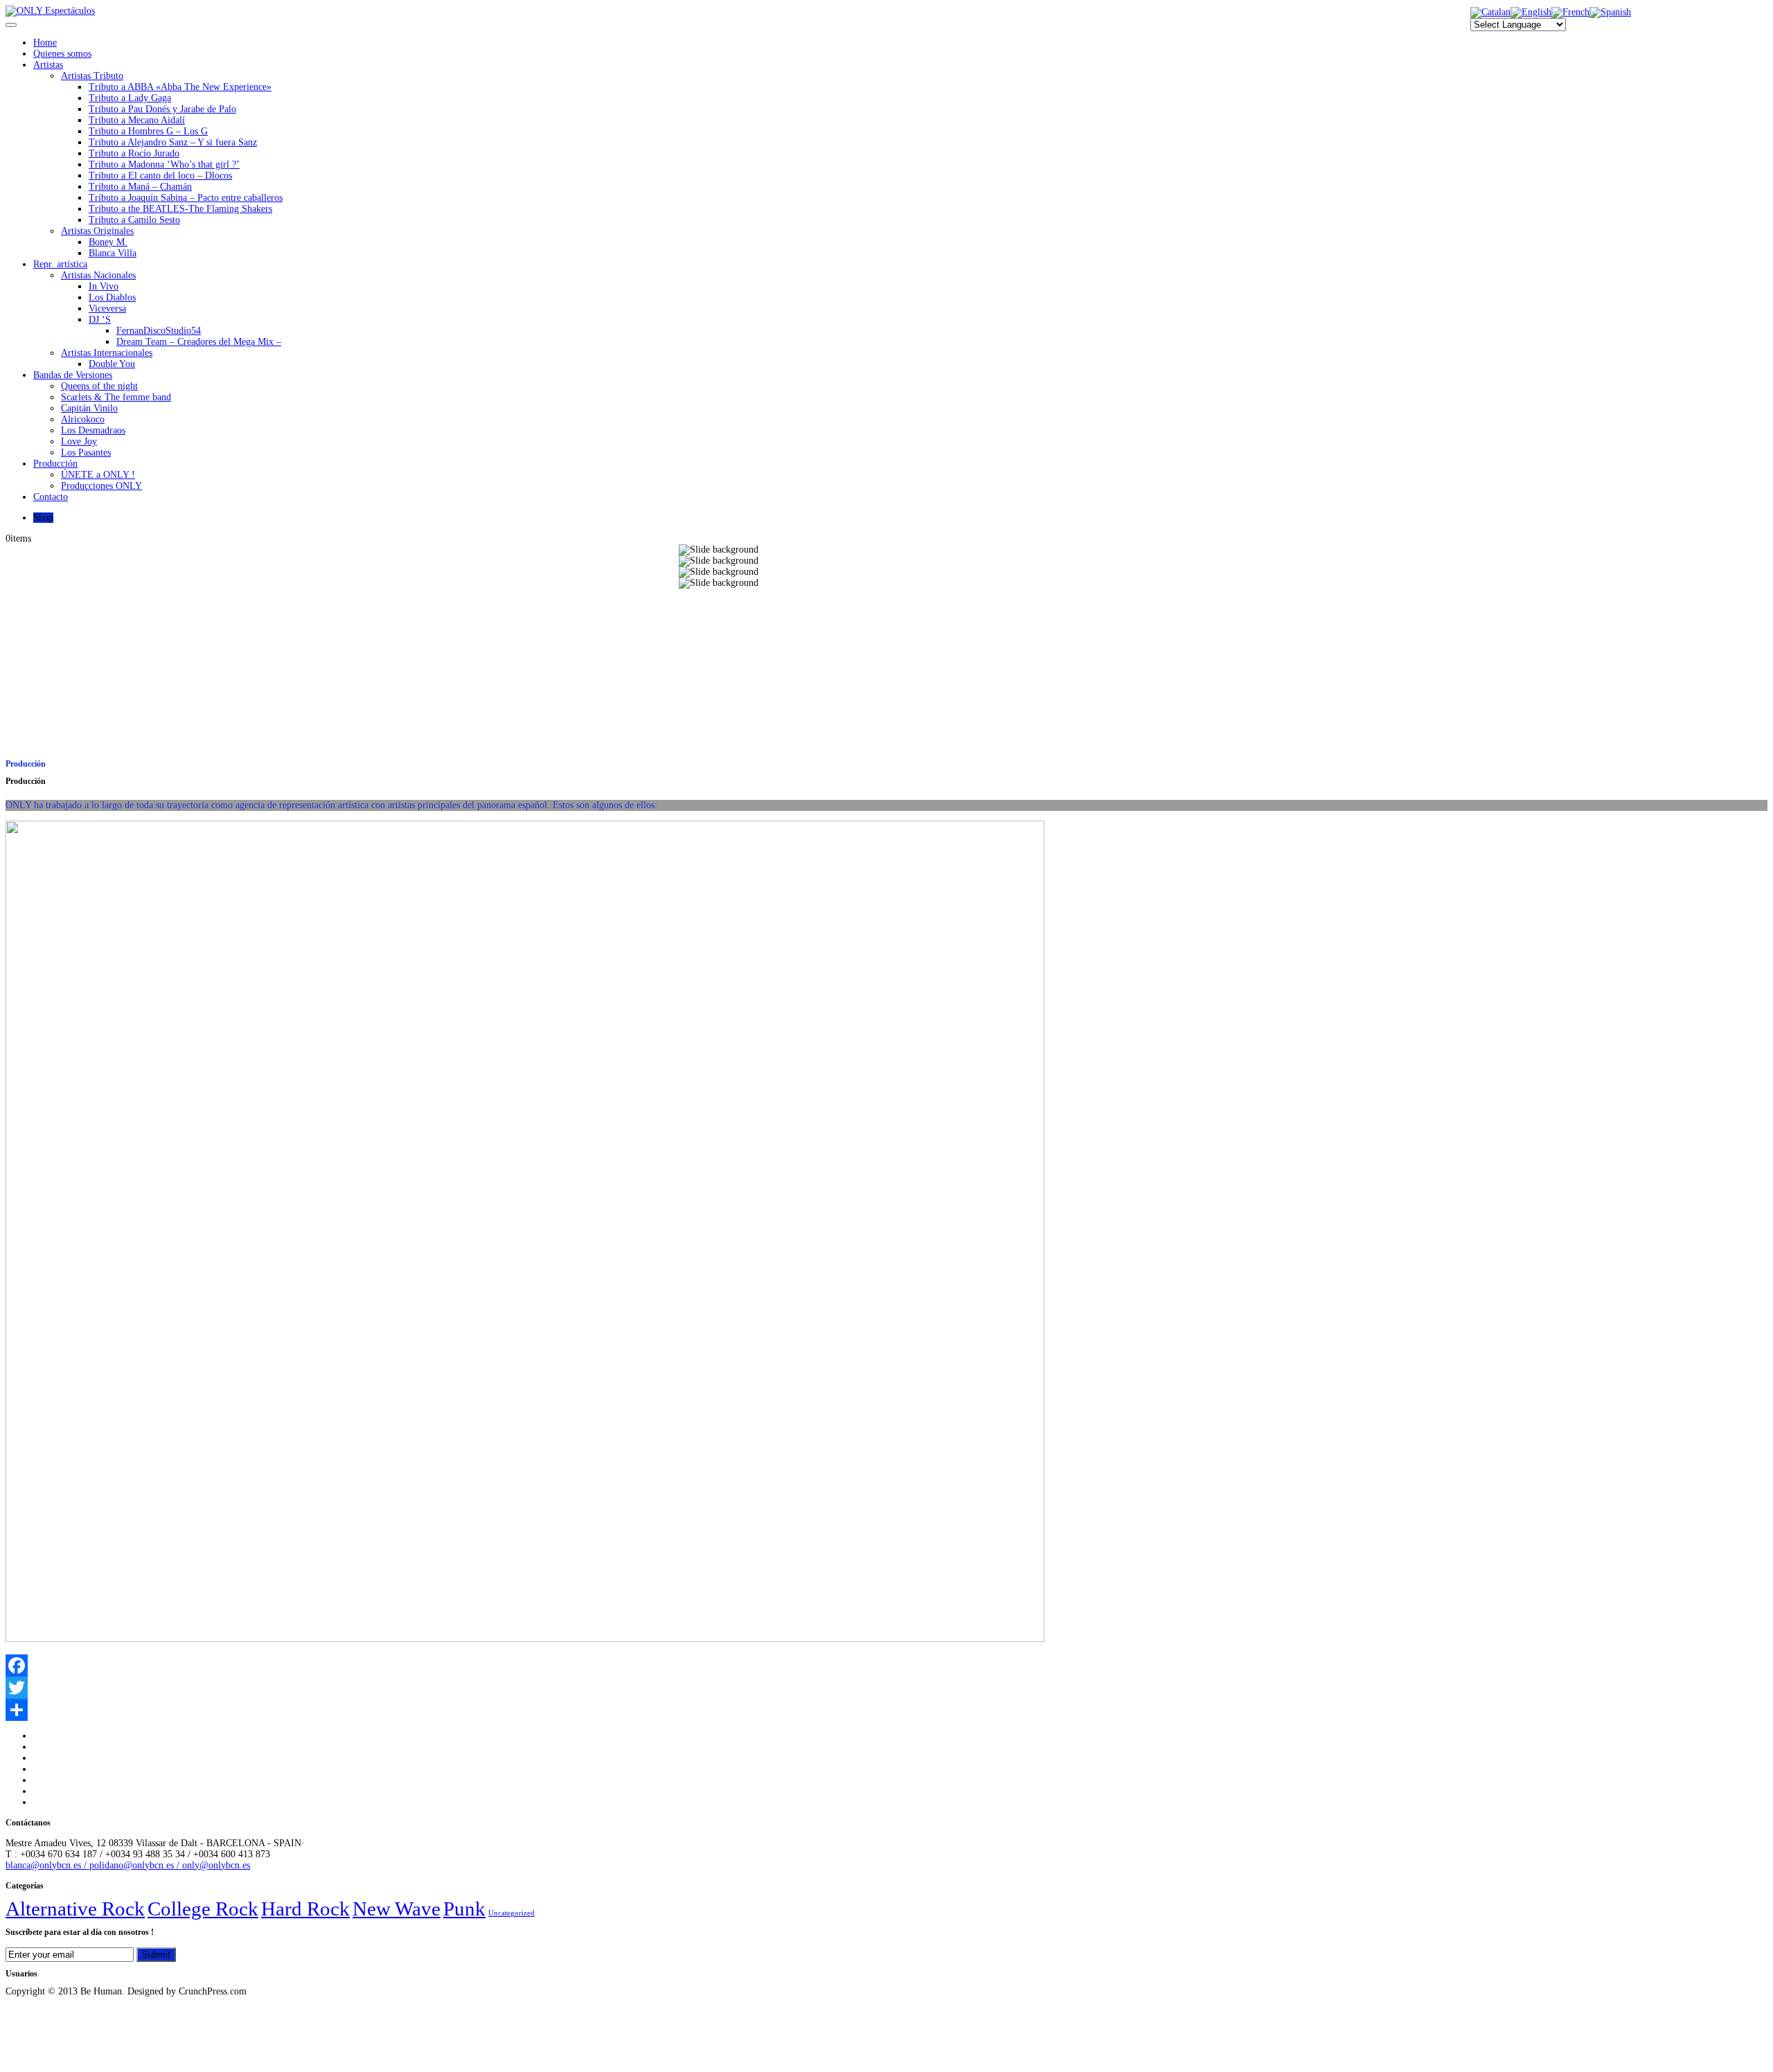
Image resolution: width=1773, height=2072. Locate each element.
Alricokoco (83, 419)
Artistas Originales (97, 231)
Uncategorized (511, 1913)
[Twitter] (886, 1688)
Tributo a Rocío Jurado (134, 153)
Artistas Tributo (92, 76)
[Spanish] (1610, 12)
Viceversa (107, 309)
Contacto (51, 497)
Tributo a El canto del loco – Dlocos (160, 176)
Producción (55, 464)
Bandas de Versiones (73, 375)
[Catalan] (1490, 12)
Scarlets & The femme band (116, 397)
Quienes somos (62, 54)
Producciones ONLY (101, 486)
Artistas (48, 65)
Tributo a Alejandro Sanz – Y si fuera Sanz (173, 142)
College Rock (203, 1909)
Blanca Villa (113, 253)
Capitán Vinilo (89, 408)
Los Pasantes (86, 453)
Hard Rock (305, 1909)
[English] (1531, 12)
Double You (112, 364)
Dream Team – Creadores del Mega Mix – (199, 342)
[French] (1570, 12)
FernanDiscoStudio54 (159, 331)
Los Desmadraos (93, 430)
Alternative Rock (75, 1909)
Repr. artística (60, 264)
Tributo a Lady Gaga (130, 98)
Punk (464, 1909)
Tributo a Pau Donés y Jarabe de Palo (162, 109)
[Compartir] (886, 1710)
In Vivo (104, 286)
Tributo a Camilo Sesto (134, 220)
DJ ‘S (100, 320)
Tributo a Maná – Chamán (140, 187)
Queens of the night (99, 386)
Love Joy (79, 441)
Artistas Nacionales (98, 275)
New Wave (397, 1909)
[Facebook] (886, 1665)
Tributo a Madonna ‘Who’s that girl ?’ (164, 164)
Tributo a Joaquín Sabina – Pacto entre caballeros (186, 198)
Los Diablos (112, 297)
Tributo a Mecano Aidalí (137, 120)
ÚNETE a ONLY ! (98, 475)
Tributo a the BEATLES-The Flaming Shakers (180, 209)
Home (45, 43)
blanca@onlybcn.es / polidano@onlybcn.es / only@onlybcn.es (128, 1865)
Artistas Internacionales (107, 353)
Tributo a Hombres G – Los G (148, 131)
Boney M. (108, 242)
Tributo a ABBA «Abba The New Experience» (180, 87)
